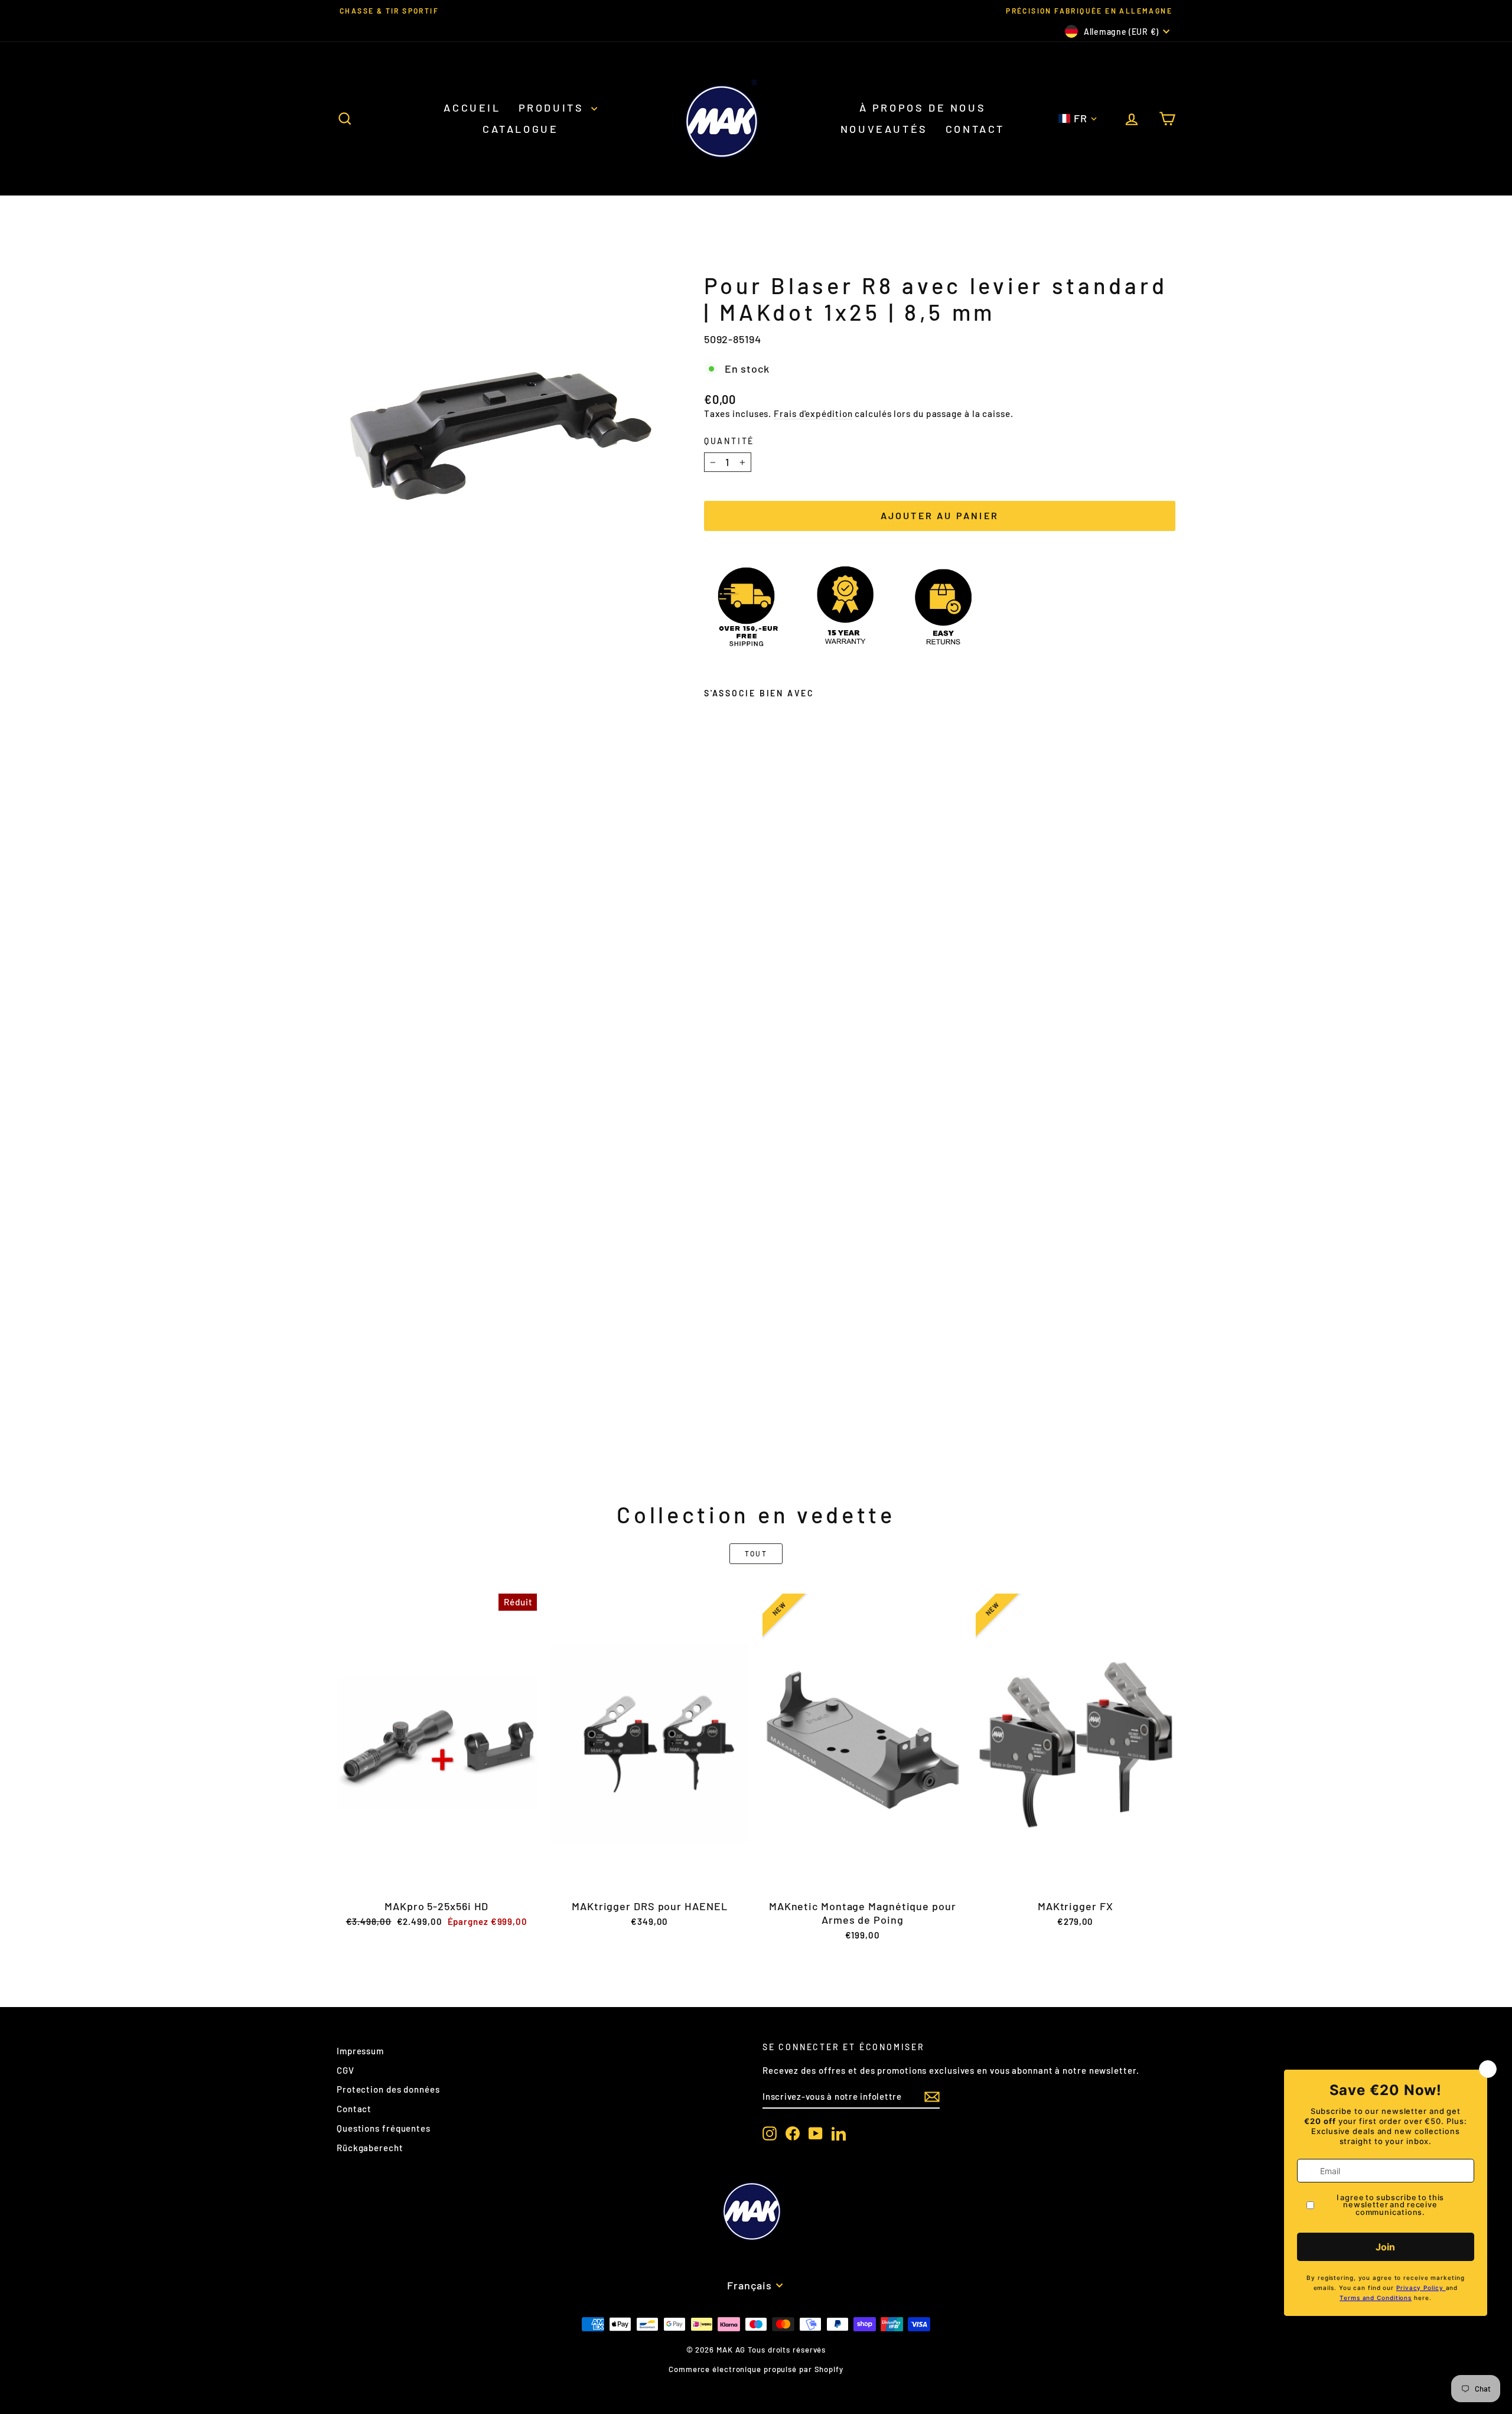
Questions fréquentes (384, 2128)
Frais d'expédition (813, 413)
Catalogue (520, 129)
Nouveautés (884, 129)
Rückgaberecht (370, 2148)
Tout (756, 1553)
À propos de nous (923, 107)
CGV (346, 2070)
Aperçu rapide (436, 1880)
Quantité (729, 441)
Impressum (360, 2051)
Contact (975, 129)
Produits (553, 107)
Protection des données (388, 2089)
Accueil (472, 107)
